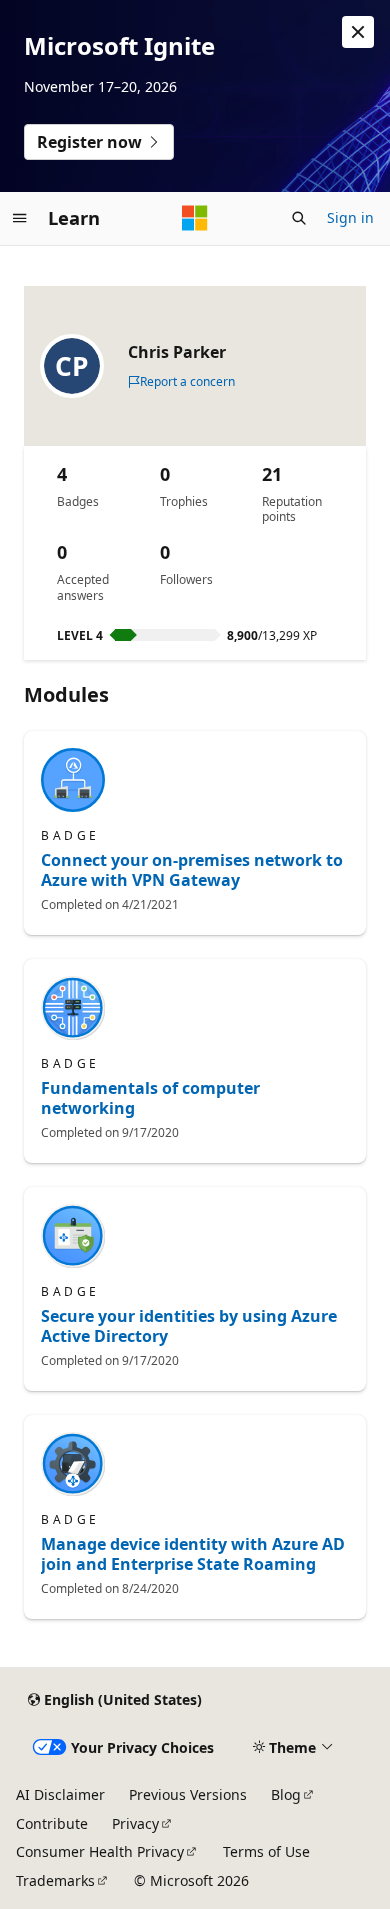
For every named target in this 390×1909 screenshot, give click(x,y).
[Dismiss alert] (358, 32)
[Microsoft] (195, 218)
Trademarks (55, 1880)
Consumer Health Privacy (100, 1851)
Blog (286, 1794)
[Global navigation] (20, 218)
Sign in (350, 217)
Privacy (135, 1823)
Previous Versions (188, 1794)
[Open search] (299, 218)
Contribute (52, 1823)
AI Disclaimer (60, 1794)
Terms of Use (266, 1851)
